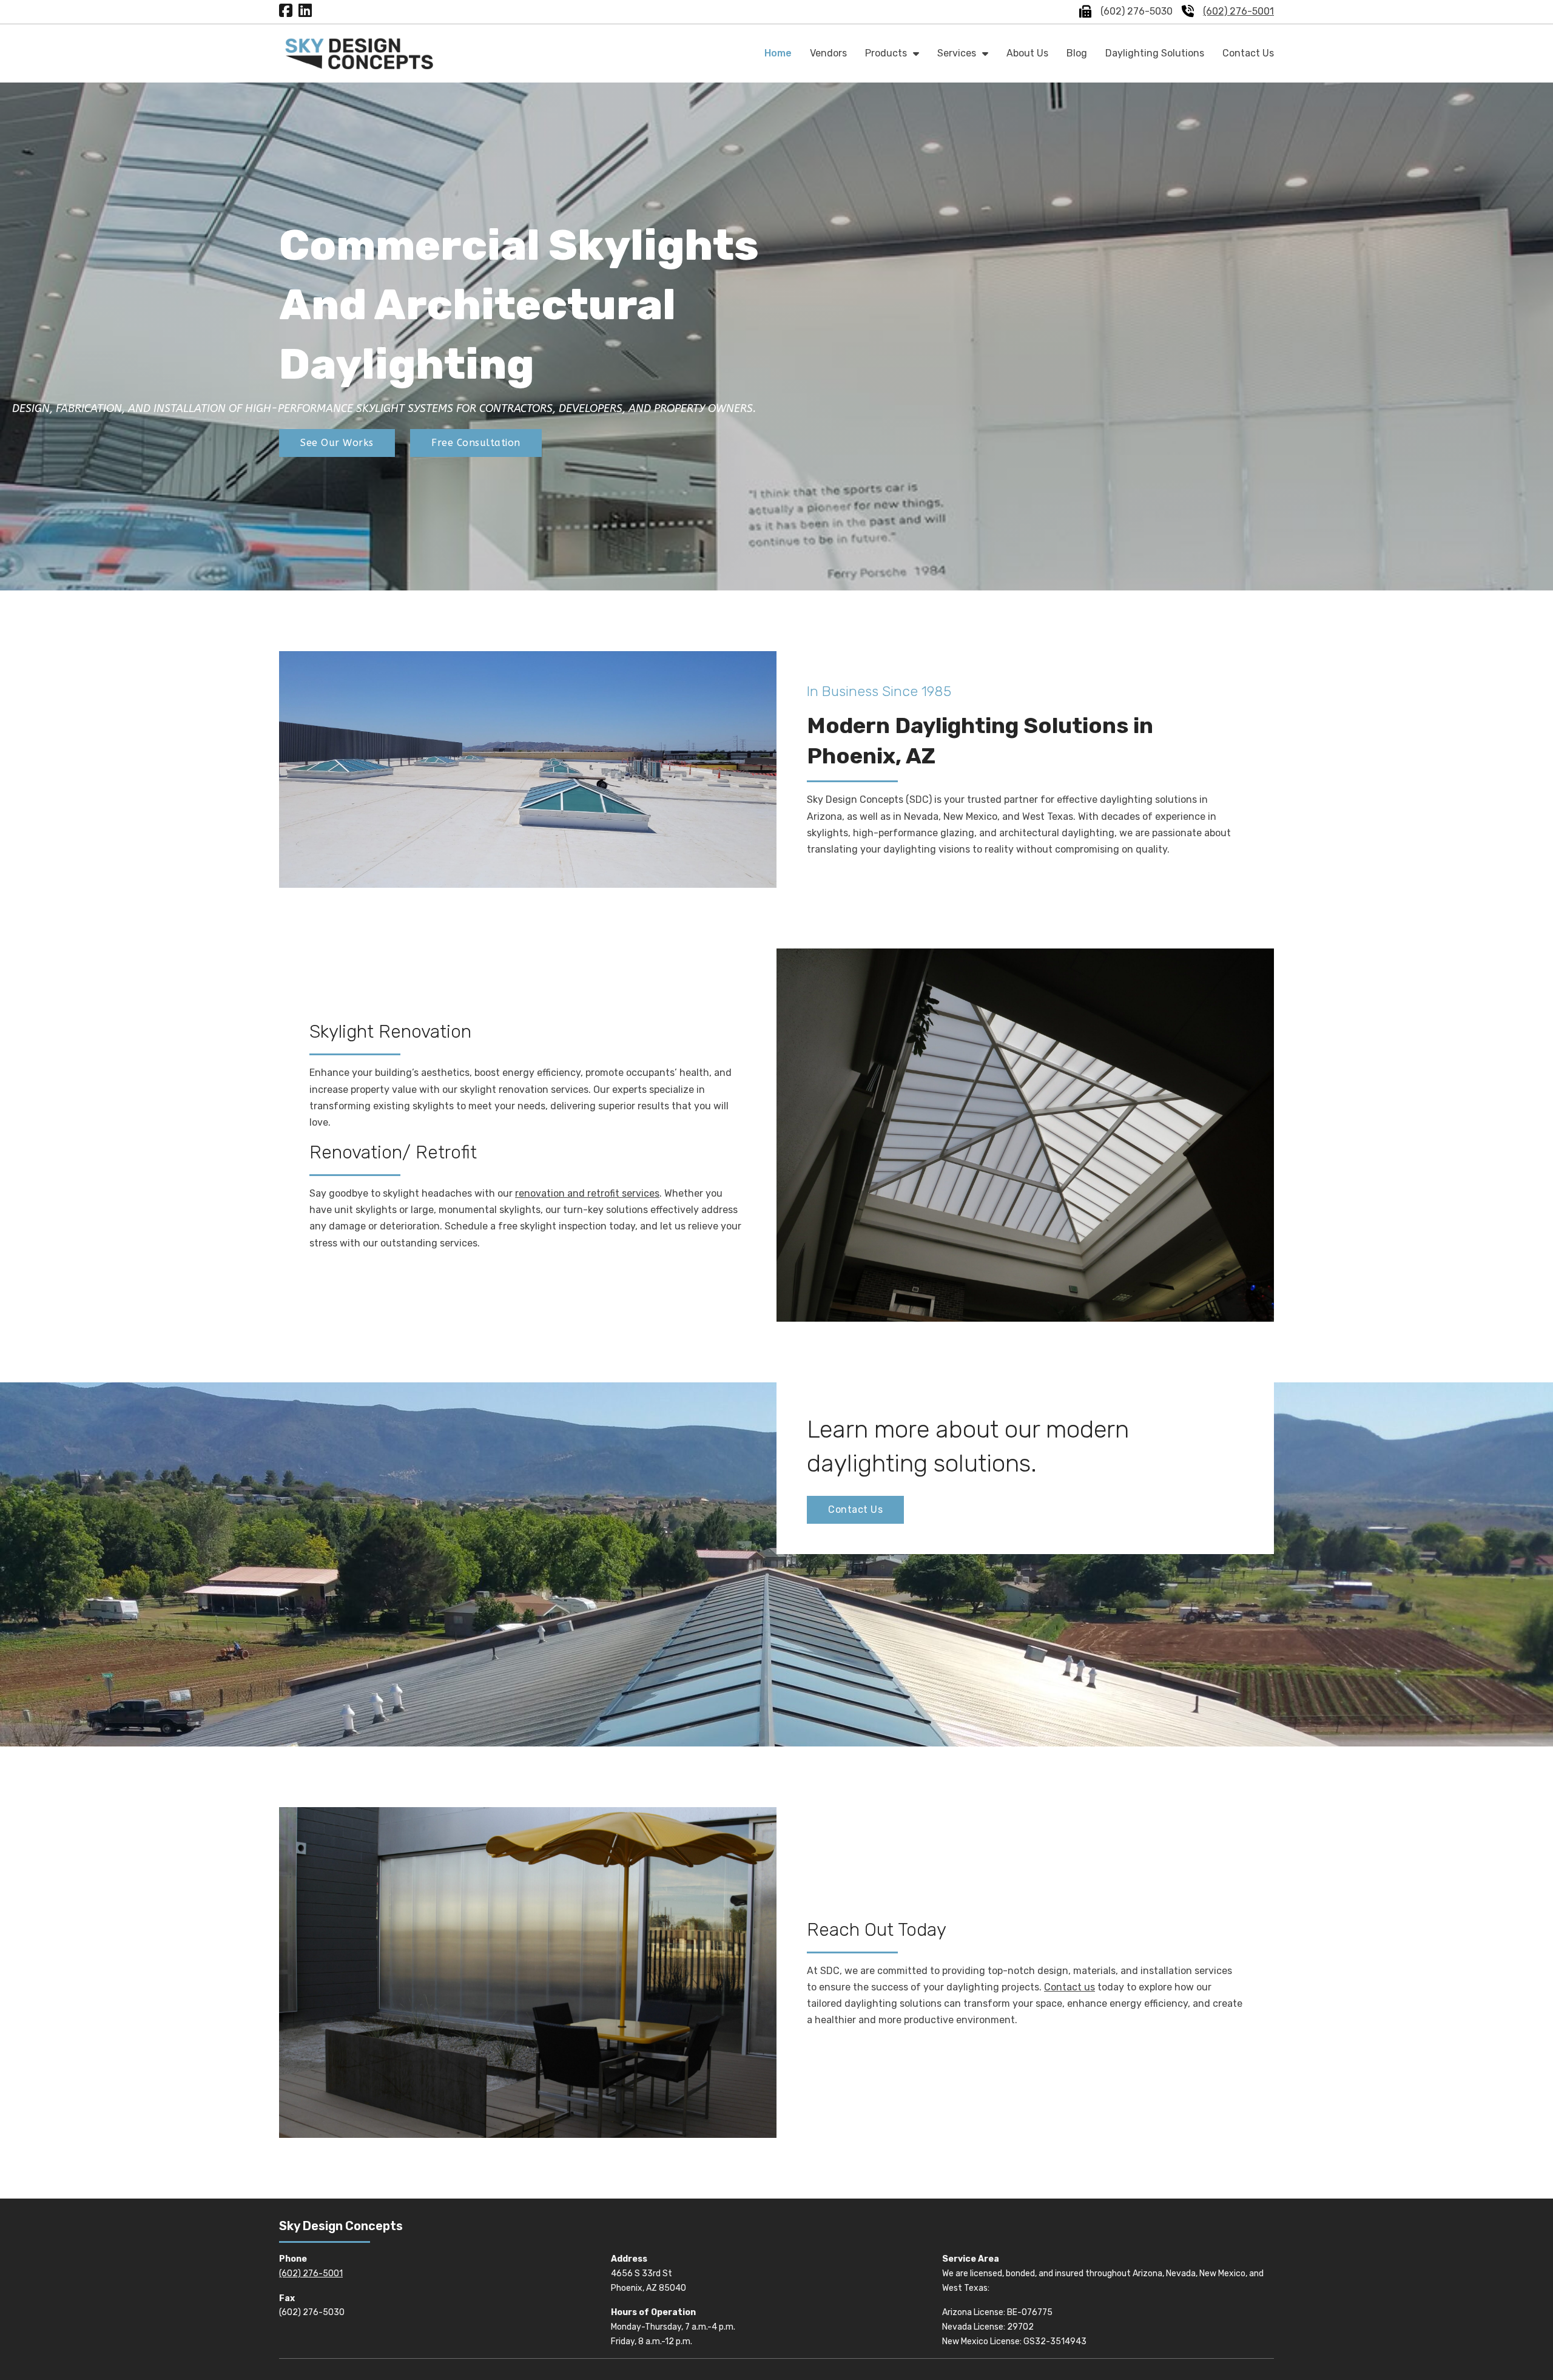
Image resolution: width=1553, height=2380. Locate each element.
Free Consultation (476, 443)
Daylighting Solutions (1155, 53)
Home (778, 53)
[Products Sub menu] (916, 53)
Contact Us (1248, 53)
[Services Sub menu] (985, 53)
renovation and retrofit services (587, 1193)
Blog (1077, 53)
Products (886, 53)
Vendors (828, 53)
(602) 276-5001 (1238, 11)
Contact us (1070, 1987)
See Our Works (337, 443)
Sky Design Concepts (341, 2226)
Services (957, 53)
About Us (1027, 53)
